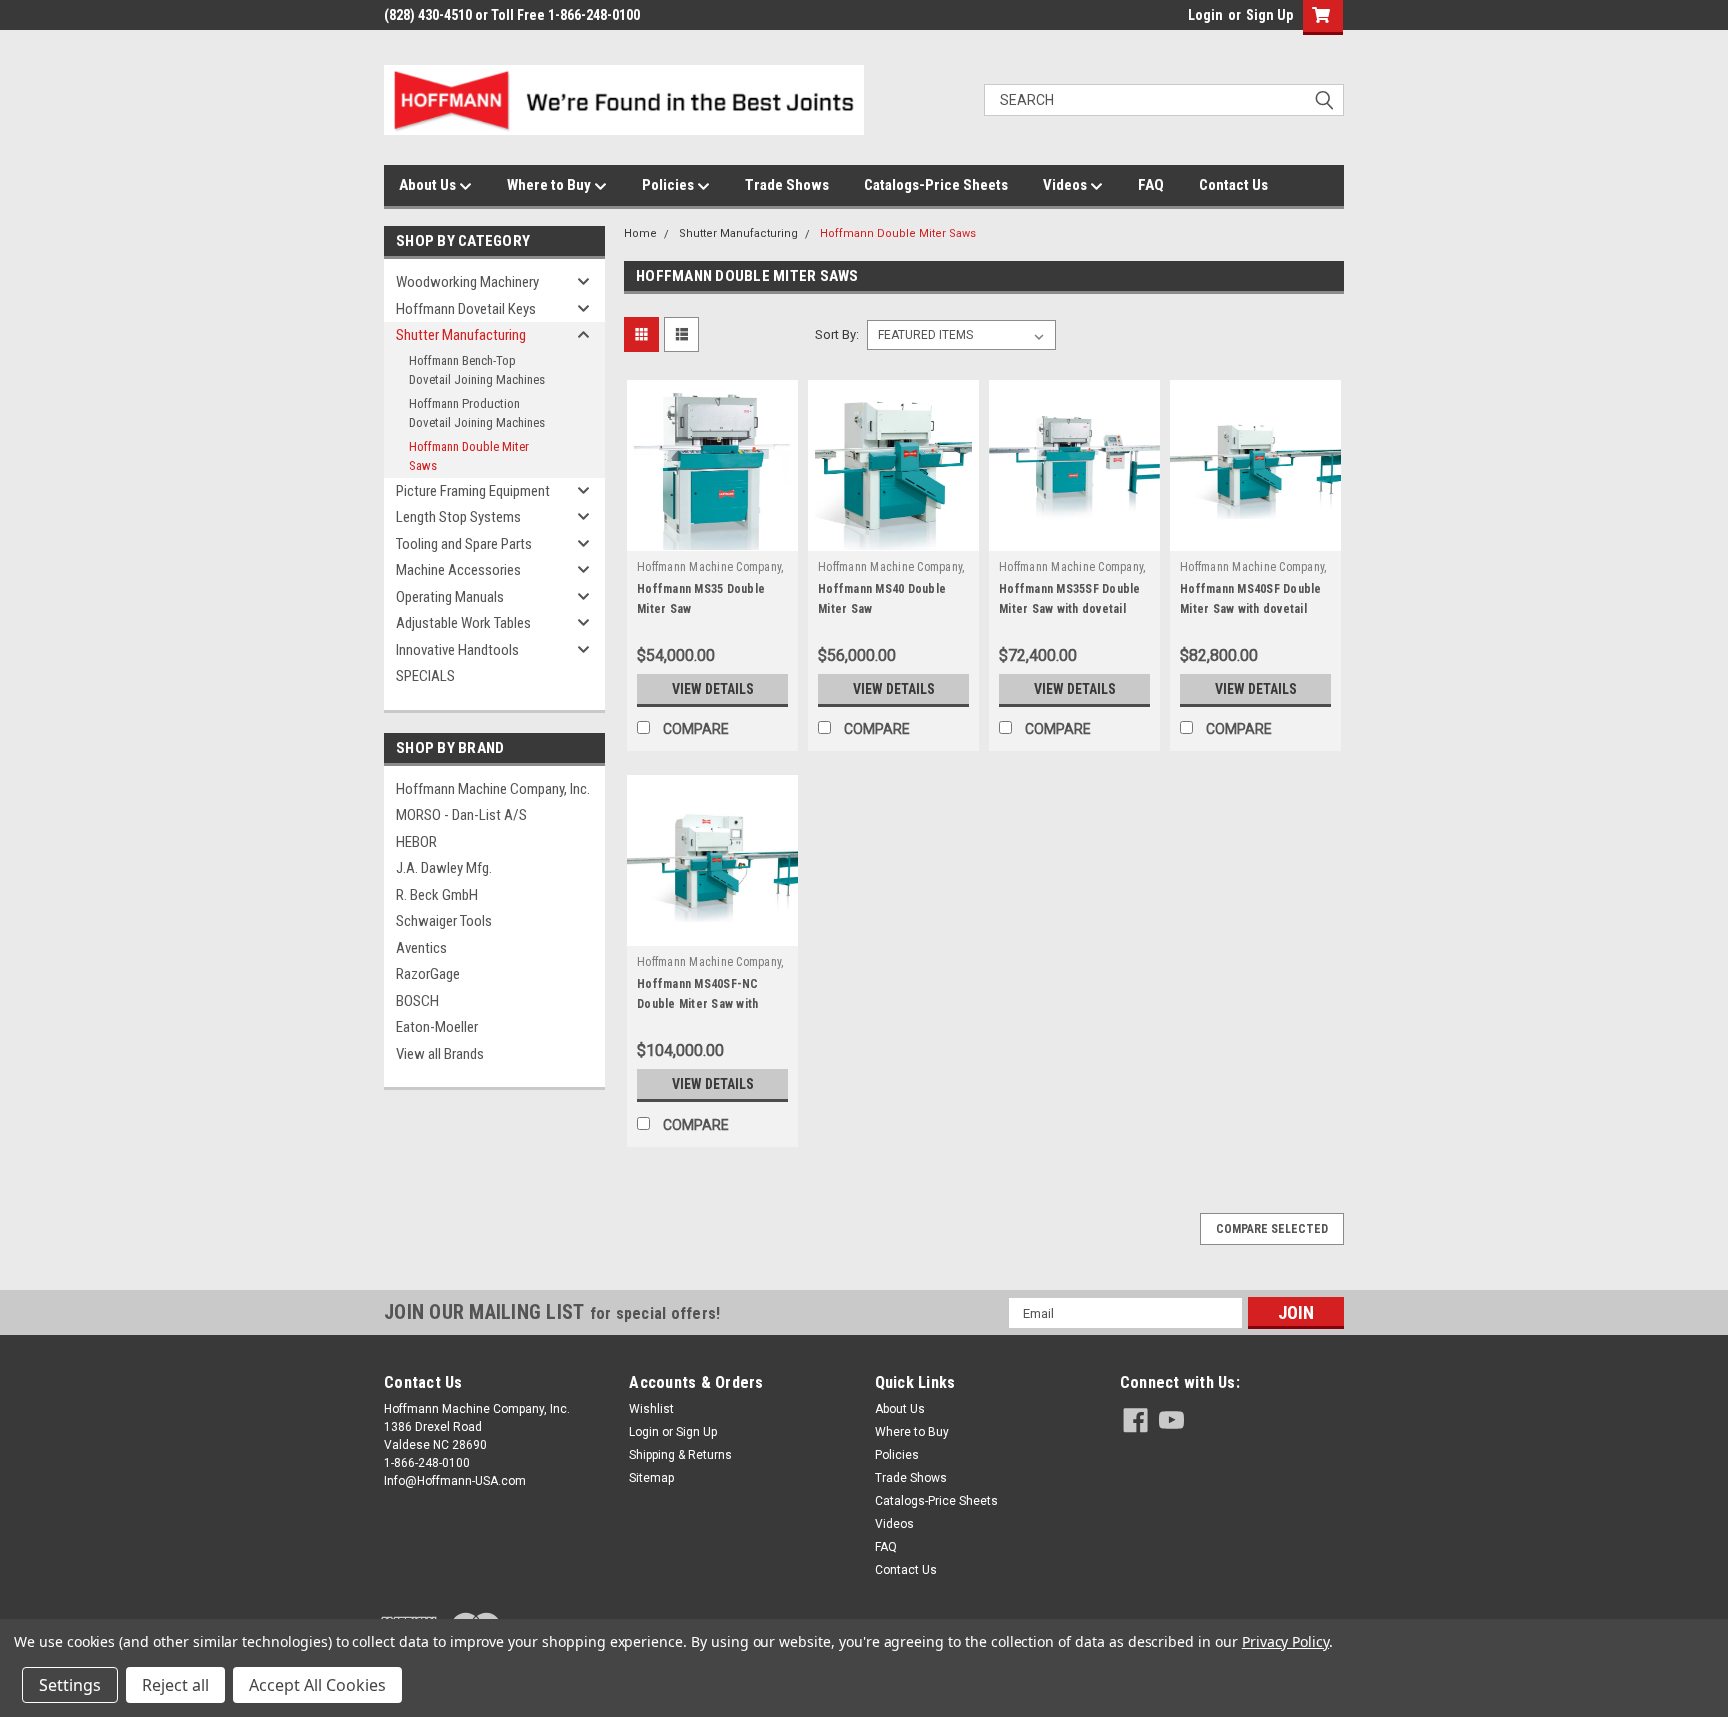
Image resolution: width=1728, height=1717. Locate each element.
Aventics (421, 948)
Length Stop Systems (458, 517)
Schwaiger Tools (444, 921)
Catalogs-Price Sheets (936, 185)
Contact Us (1233, 185)
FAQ (1151, 185)
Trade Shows (787, 185)
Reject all (175, 1685)
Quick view (713, 536)
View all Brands (440, 1054)
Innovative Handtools (457, 650)
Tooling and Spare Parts (464, 544)
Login (1205, 15)
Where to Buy (550, 185)
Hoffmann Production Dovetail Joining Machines (477, 413)
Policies (669, 185)
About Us (429, 185)
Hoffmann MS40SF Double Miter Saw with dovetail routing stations (1251, 609)
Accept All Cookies (317, 1685)
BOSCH (417, 1001)
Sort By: (837, 334)
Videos (1066, 185)
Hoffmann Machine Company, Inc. (493, 789)
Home (640, 233)
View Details (713, 689)
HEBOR (416, 842)
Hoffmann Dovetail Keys (466, 309)
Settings (70, 1685)
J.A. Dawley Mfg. (444, 868)
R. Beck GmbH (437, 895)
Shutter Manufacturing (461, 335)
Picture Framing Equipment (473, 491)
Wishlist (651, 1409)
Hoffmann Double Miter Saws (469, 456)
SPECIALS (425, 676)
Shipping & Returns (680, 1455)
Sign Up (1269, 15)
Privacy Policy (1285, 1641)
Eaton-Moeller (437, 1027)
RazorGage (428, 974)
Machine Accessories (458, 570)
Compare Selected (1272, 1229)
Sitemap (651, 1478)
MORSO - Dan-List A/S (461, 815)
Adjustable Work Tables (463, 623)
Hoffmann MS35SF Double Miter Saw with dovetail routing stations (1070, 609)
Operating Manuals (450, 597)
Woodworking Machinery (467, 282)
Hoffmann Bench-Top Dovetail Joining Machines (477, 370)
